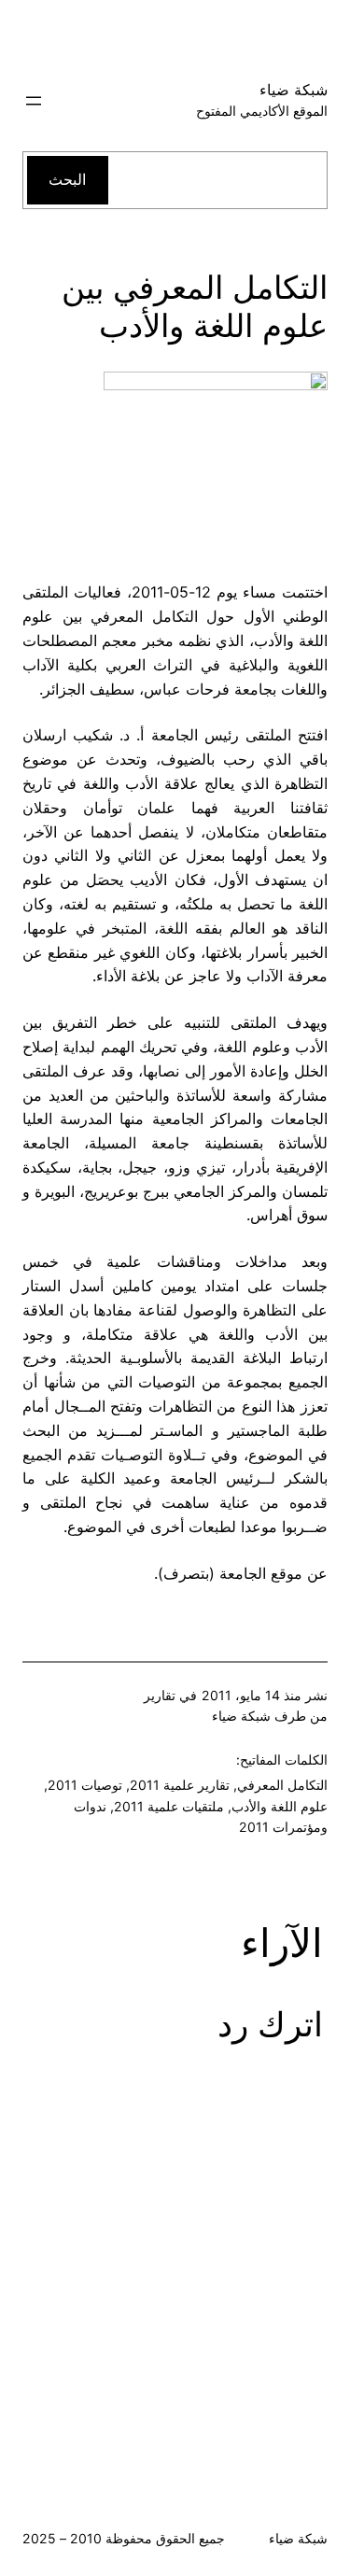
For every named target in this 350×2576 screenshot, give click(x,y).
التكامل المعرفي (282, 1785)
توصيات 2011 (85, 1785)
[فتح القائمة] (34, 101)
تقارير (160, 1695)
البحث (67, 179)
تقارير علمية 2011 (180, 1785)
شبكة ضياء (294, 90)
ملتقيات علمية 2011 (169, 1806)
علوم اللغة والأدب (280, 1806)
